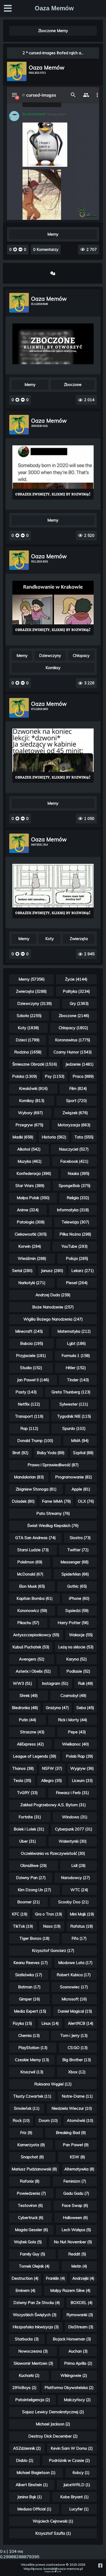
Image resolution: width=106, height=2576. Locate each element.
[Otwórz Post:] (53, 756)
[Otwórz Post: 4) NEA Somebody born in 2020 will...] (53, 472)
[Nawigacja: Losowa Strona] (53, 273)
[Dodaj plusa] (15, 249)
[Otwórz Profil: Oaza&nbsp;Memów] (17, 71)
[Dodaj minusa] (20, 249)
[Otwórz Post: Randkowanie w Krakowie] (53, 608)
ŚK (60, 2572)
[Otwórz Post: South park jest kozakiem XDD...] (53, 344)
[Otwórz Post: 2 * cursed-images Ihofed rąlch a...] (53, 218)
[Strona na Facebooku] (100, 2566)
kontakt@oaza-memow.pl (63, 2569)
